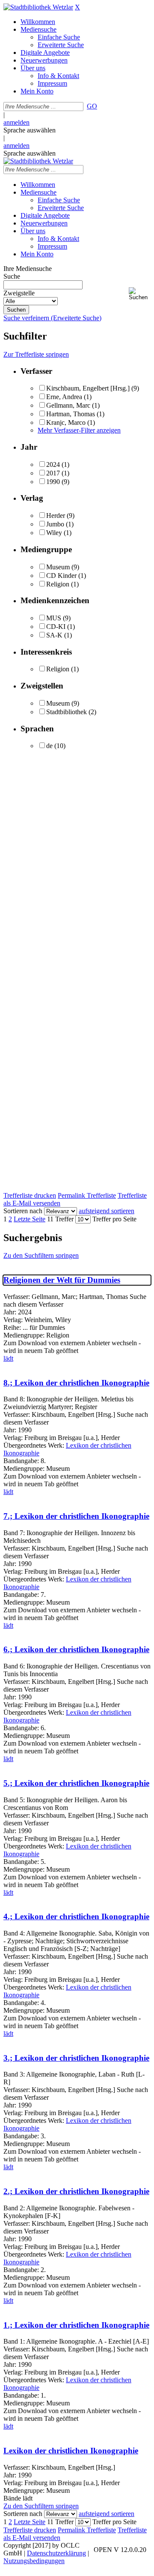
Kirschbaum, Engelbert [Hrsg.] (88, 388)
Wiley (54, 533)
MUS (54, 618)
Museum (58, 567)
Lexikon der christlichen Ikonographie (71, 2451)
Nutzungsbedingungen (34, 2561)
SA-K (54, 635)
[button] (140, 294)
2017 (53, 473)
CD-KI (56, 627)
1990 (53, 482)
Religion (58, 584)
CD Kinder (61, 576)
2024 (53, 464)
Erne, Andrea (64, 397)
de (49, 746)
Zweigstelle (19, 293)
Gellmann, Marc (68, 405)
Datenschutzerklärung (56, 2553)
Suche (12, 276)
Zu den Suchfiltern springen (41, 1255)
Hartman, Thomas (71, 414)
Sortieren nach (23, 1211)
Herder (56, 516)
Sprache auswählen (30, 130)
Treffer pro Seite (114, 1219)
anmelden (16, 122)
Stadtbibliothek (67, 712)
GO (92, 106)
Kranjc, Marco (66, 422)
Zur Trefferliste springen (36, 354)
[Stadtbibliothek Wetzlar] (38, 7)
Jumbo (55, 524)
